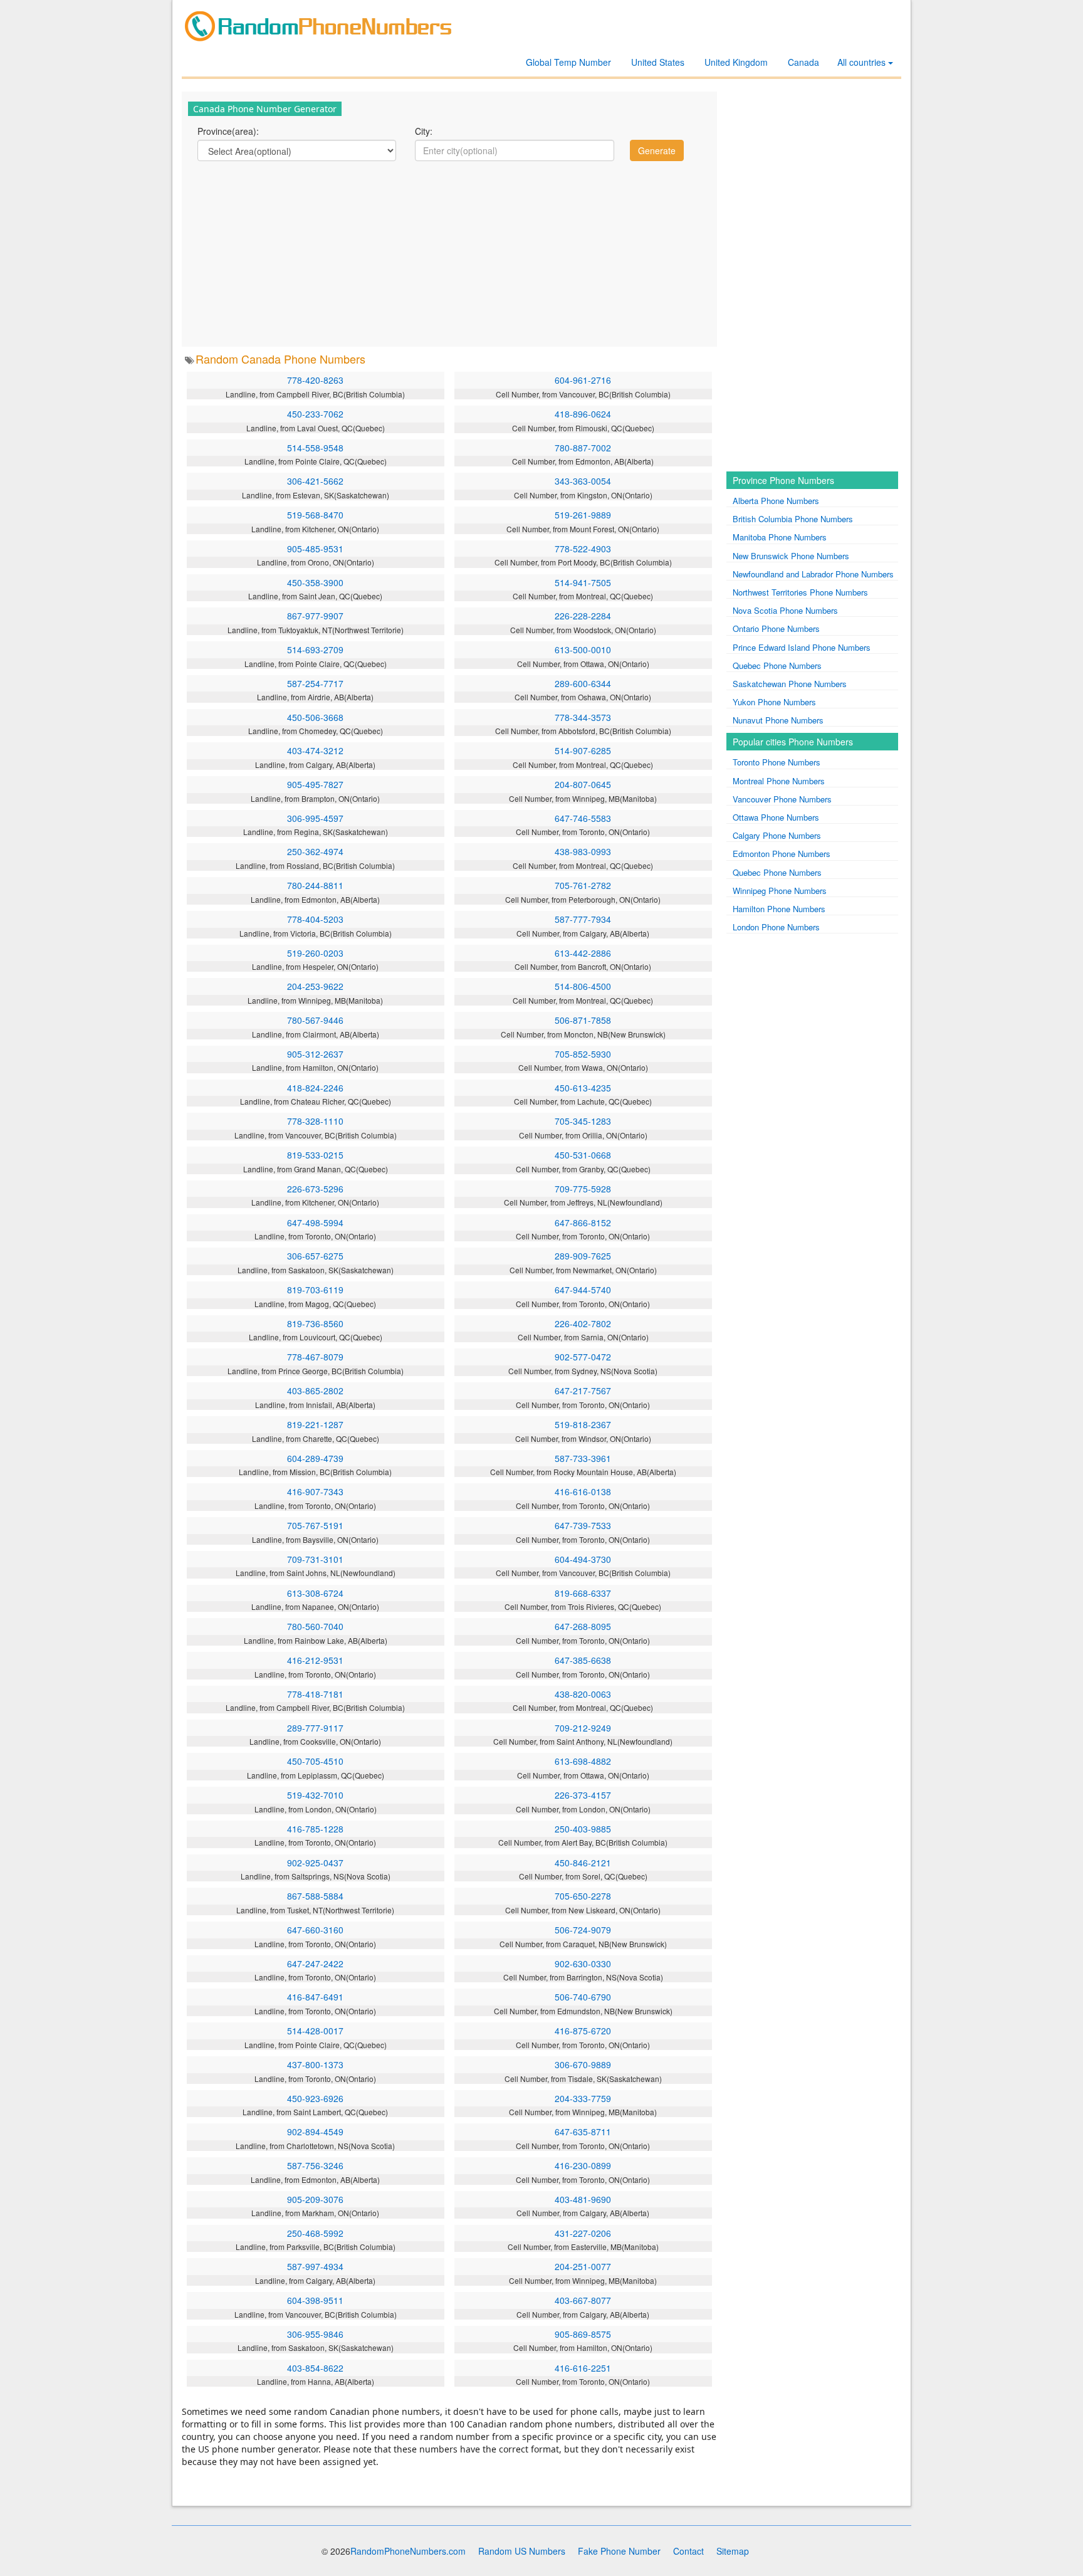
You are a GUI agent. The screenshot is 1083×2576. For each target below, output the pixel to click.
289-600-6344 (583, 683)
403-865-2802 (315, 1391)
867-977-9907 (315, 616)
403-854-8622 (315, 2368)
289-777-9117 (315, 1728)
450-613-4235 (583, 1088)
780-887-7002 (583, 448)
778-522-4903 (583, 549)
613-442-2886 (583, 953)
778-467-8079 (315, 1357)
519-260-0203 (315, 953)
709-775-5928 (583, 1189)
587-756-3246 (315, 2165)
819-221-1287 (315, 1424)
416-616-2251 (583, 2368)
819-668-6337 (583, 1593)
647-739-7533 (583, 1525)
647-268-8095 (583, 1626)
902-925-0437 (315, 1863)
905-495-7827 (315, 784)
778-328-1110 (315, 1121)
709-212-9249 (583, 1728)
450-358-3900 (315, 582)
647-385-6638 (583, 1660)
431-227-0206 (583, 2233)
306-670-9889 (583, 2064)
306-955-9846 (315, 2334)
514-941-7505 (583, 582)
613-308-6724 (315, 1593)
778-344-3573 (583, 717)
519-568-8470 (315, 515)
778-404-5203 (315, 919)
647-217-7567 (583, 1391)
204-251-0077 (583, 2266)
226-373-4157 (583, 1795)
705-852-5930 (583, 1054)
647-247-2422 (315, 1964)
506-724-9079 (583, 1930)
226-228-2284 (583, 616)
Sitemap (733, 2551)
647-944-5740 (583, 1290)
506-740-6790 (583, 1997)
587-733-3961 (583, 1458)
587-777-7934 (583, 919)
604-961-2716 (583, 380)
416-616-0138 (583, 1491)
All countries (863, 62)
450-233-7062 (315, 414)
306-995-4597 (315, 818)
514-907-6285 (583, 750)
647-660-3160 (315, 1930)
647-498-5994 (315, 1222)
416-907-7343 (315, 1491)
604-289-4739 (315, 1458)
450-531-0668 (583, 1155)
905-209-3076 (315, 2199)
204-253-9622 (315, 986)
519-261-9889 (583, 515)
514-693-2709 (315, 649)
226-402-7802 (583, 1323)
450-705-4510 (315, 1761)
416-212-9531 (315, 1660)
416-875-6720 (583, 2031)
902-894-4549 (315, 2132)
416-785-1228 (315, 1829)
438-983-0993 (583, 851)
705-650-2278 (583, 1896)
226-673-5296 (315, 1189)
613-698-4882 (583, 1761)
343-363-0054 (583, 481)
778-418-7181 (315, 1694)
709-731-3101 (315, 1559)
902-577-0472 (583, 1357)
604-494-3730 (583, 1559)
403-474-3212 (315, 750)
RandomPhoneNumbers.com (408, 2551)
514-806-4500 (583, 986)
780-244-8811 (315, 885)
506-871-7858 (583, 1020)
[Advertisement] (449, 253)
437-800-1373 (315, 2064)
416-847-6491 (315, 1997)
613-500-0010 (583, 649)
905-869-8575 (583, 2334)
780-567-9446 (315, 1020)
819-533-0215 (315, 1155)
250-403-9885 (583, 1829)
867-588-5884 (315, 1896)
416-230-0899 (583, 2165)
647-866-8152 (583, 1222)
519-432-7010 (315, 1795)
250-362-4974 (315, 851)
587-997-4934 (315, 2266)
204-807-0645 (583, 784)
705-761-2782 (583, 885)
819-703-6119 (315, 1290)
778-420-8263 (315, 380)
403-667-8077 (583, 2300)
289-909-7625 (583, 1256)
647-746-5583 (583, 818)
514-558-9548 (315, 448)
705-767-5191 (315, 1525)
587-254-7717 (315, 683)
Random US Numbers (522, 2551)
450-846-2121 (583, 1863)
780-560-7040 (315, 1626)
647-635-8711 (583, 2132)
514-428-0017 (315, 2031)
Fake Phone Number (619, 2551)
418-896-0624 (583, 414)
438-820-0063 (583, 1694)
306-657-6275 (315, 1256)
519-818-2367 (583, 1424)
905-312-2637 (315, 1054)
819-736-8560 (315, 1323)
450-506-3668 (315, 717)
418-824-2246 (315, 1088)
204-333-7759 (583, 2098)
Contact (688, 2551)
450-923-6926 (315, 2098)
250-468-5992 (315, 2233)
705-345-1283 (583, 1121)
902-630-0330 (583, 1964)
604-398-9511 (315, 2300)
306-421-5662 (315, 481)
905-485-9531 (315, 549)
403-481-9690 (583, 2199)
